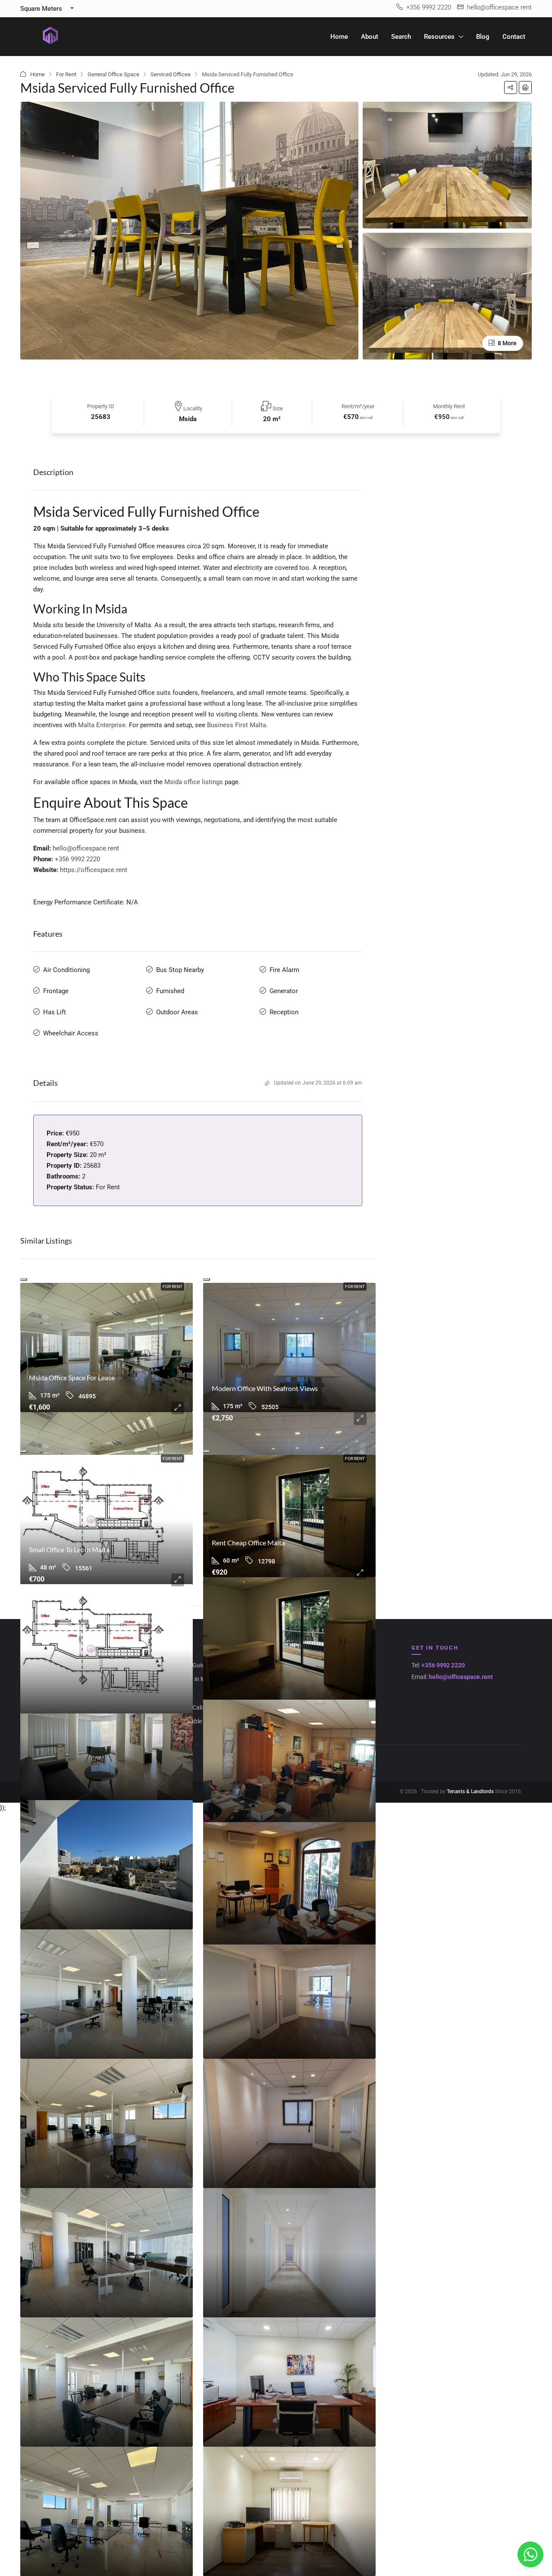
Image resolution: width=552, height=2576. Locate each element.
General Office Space (113, 74)
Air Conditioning (66, 970)
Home (339, 37)
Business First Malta (237, 725)
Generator (284, 991)
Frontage (56, 991)
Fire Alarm (284, 970)
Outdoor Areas (177, 1012)
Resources (439, 37)
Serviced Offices (171, 74)
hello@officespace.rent (86, 848)
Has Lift (55, 1012)
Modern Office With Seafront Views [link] (265, 1388)
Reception (284, 1012)
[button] (511, 88)
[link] (107, 1347)
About (370, 37)
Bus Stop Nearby (180, 970)
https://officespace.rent (94, 870)
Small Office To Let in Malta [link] (69, 1549)
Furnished (170, 991)
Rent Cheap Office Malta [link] (248, 1543)
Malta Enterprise (102, 725)
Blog (483, 37)
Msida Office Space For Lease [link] (72, 1377)
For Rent (66, 74)
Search (401, 37)
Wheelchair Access (71, 1033)
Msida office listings (194, 782)
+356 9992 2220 (77, 859)
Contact (514, 37)
